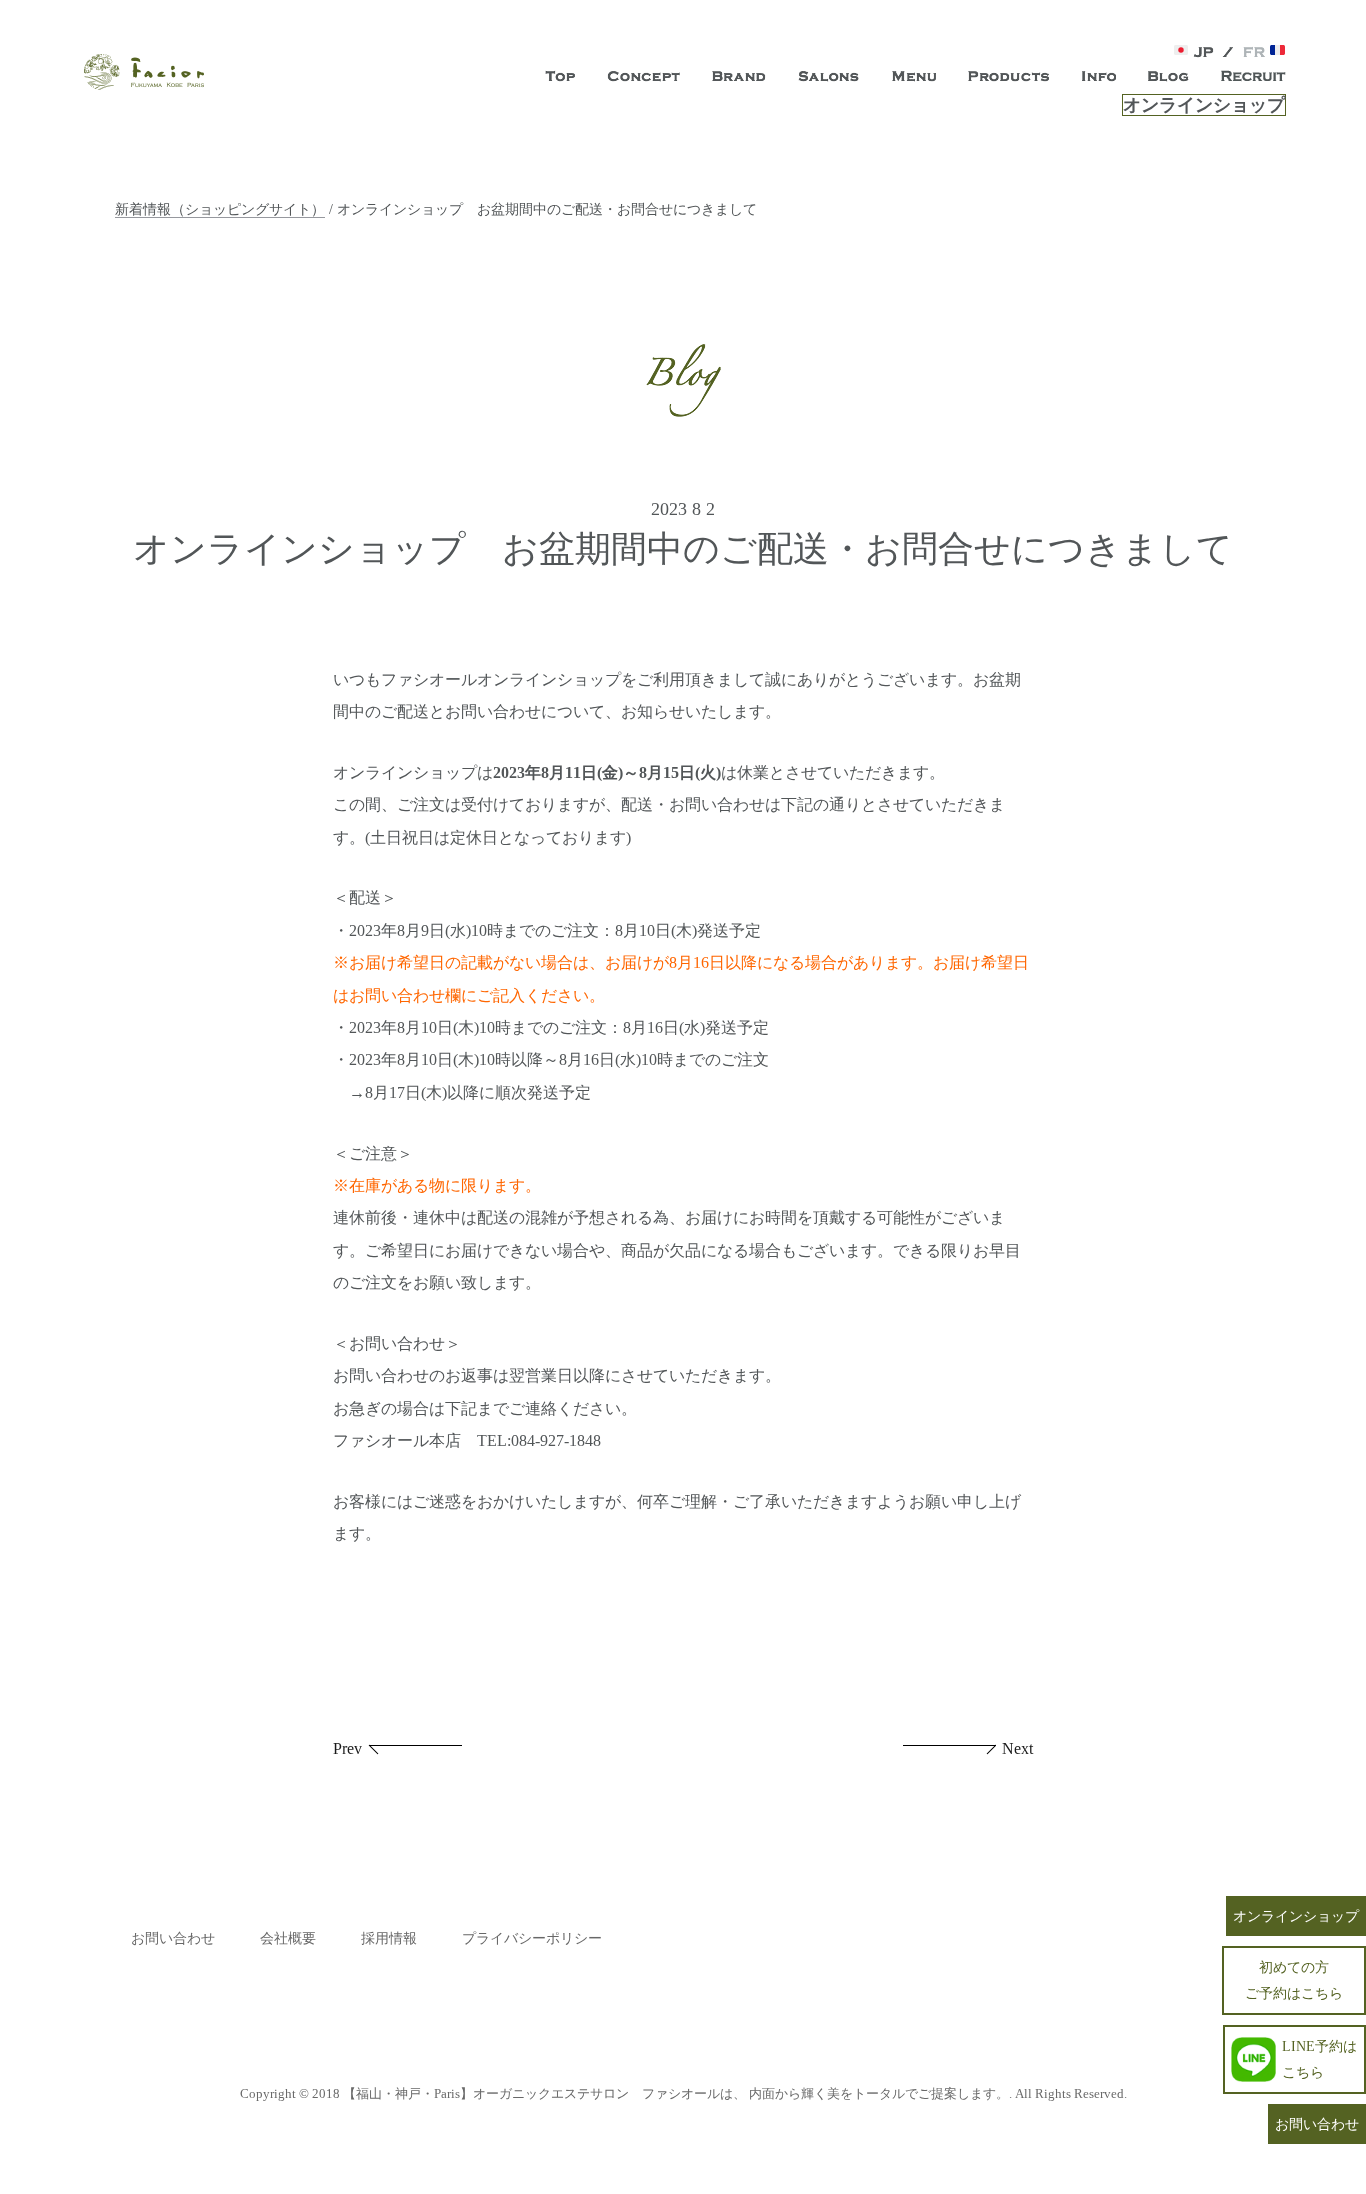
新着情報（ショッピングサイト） (220, 209)
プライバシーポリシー (532, 1938)
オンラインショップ (1204, 105)
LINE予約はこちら (1319, 2058)
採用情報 (389, 1938)
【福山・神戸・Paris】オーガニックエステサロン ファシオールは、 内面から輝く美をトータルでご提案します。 (676, 2093)
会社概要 (288, 1938)
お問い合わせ (173, 1938)
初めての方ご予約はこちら (1294, 1979)
